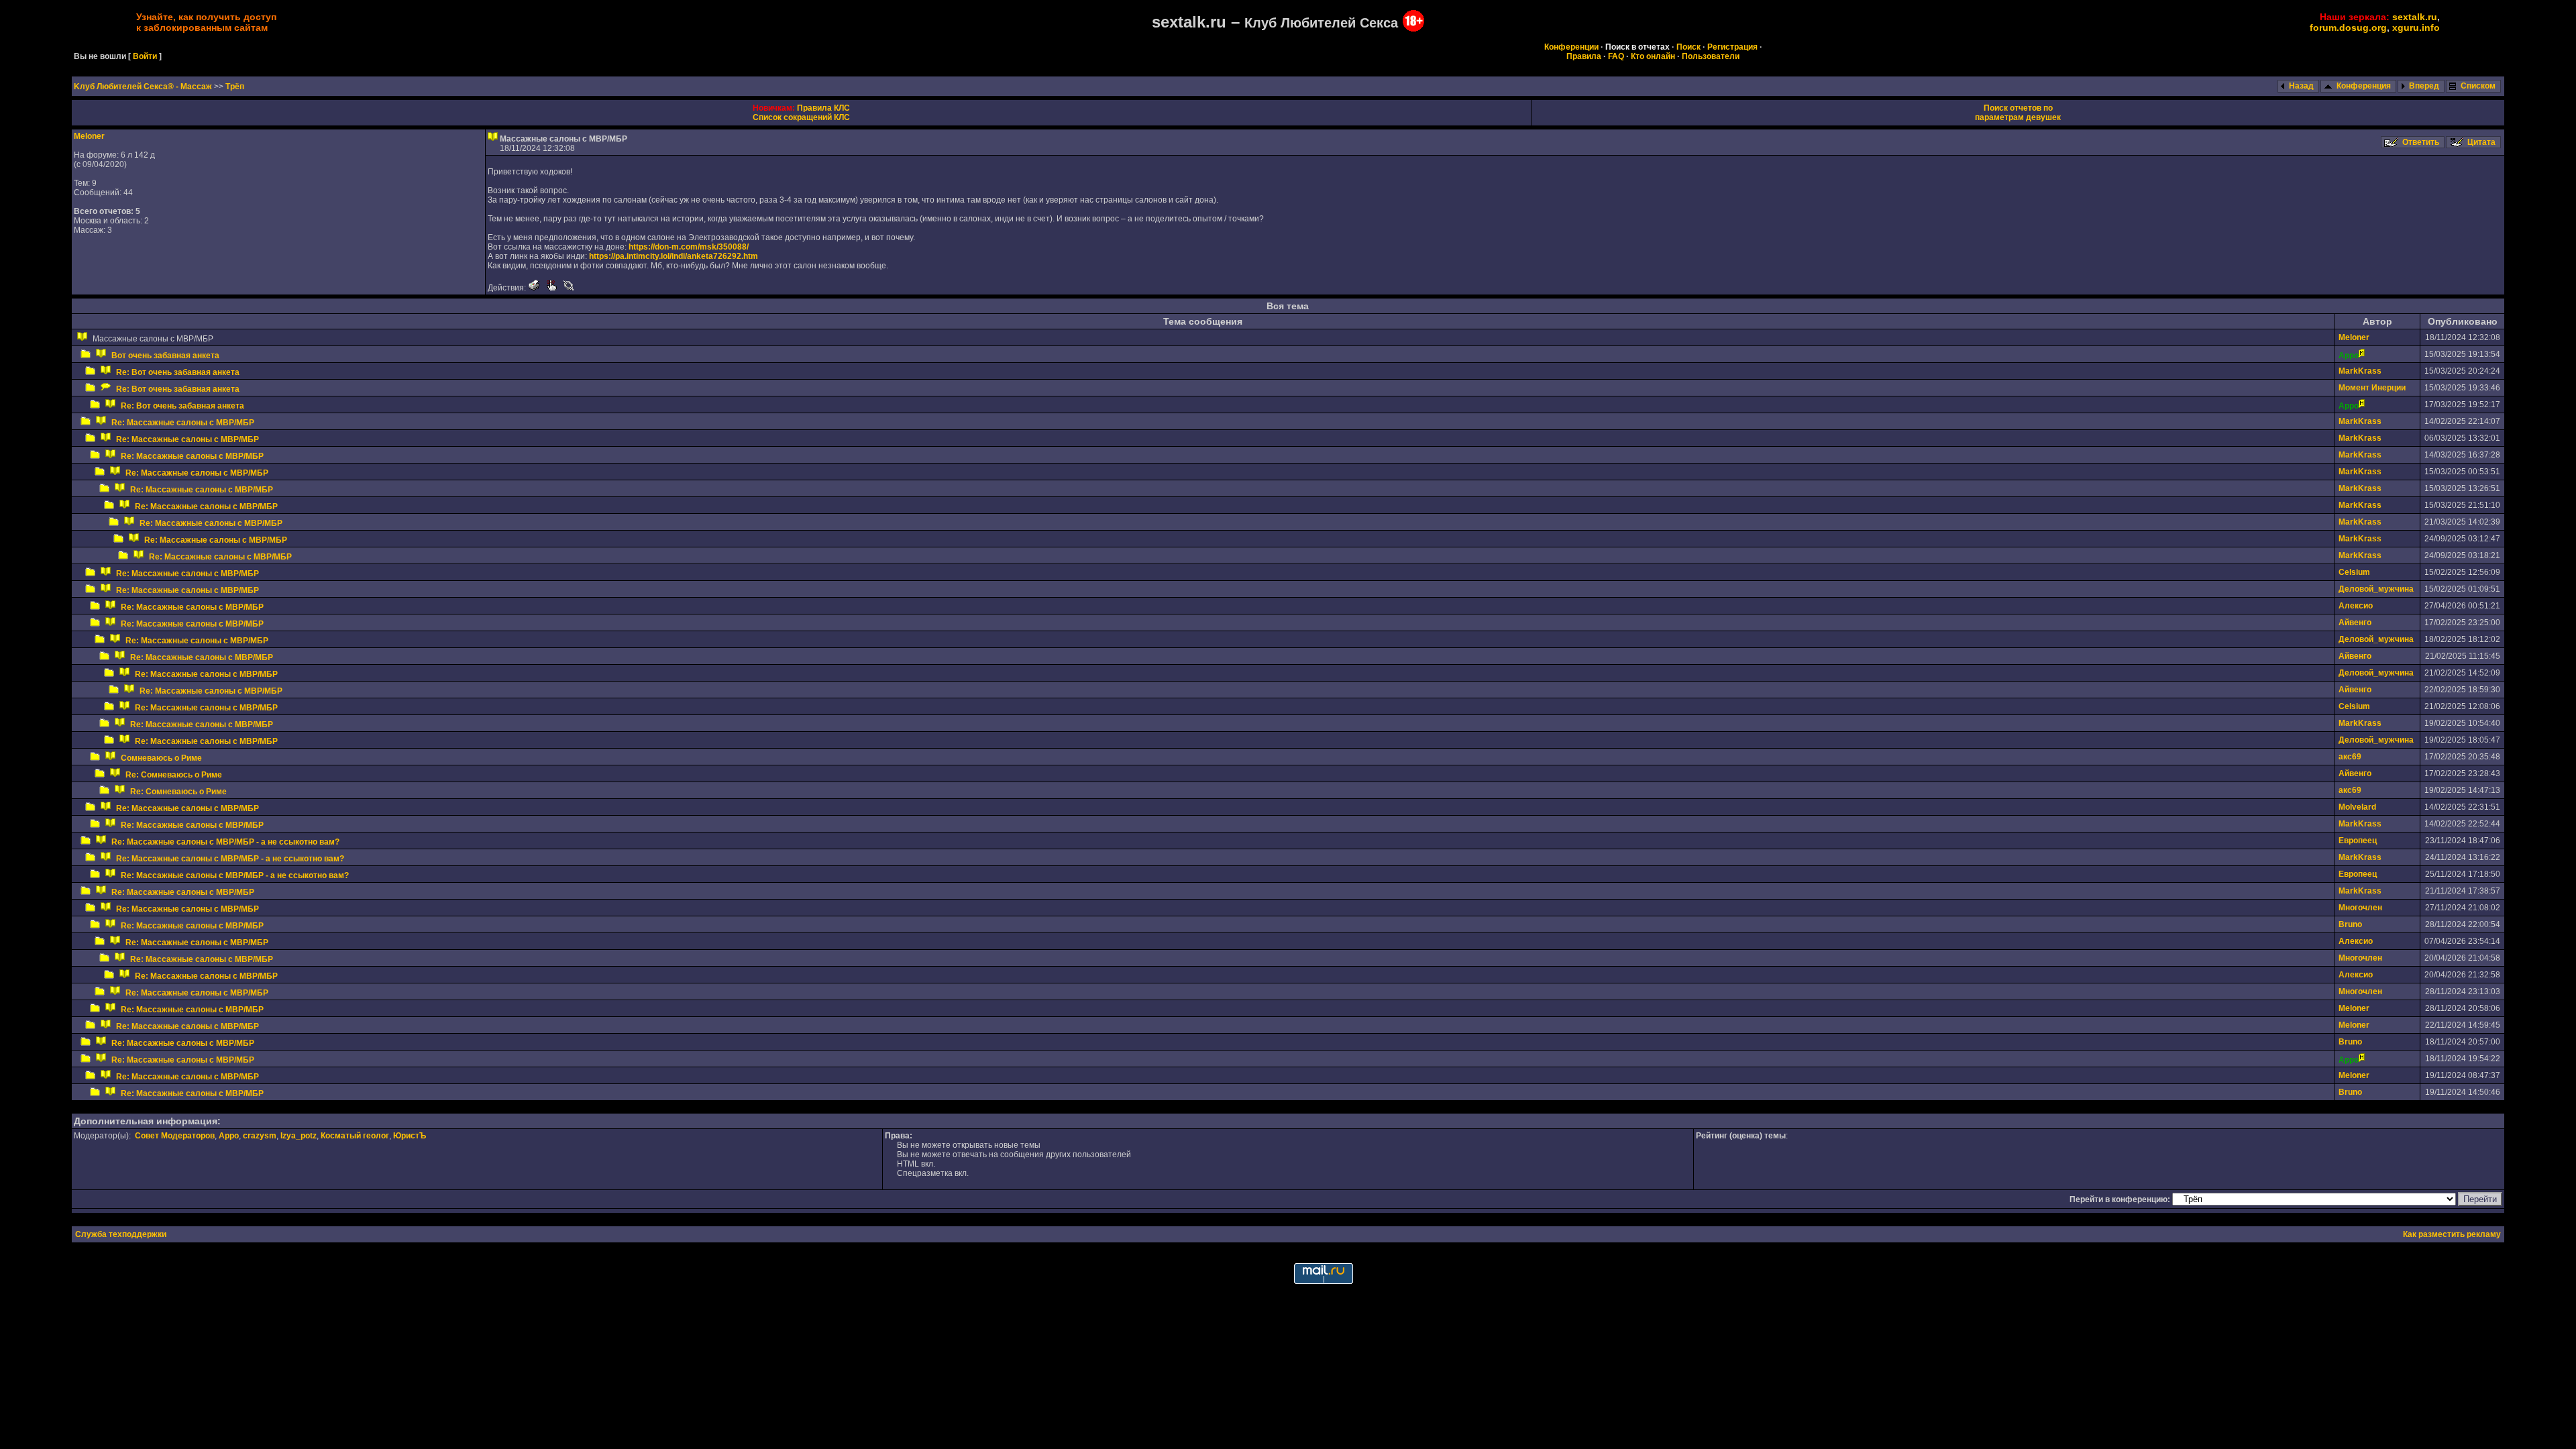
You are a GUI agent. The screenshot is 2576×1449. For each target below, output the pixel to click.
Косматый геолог (355, 1136)
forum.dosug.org (2348, 28)
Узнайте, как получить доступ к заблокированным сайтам (206, 22)
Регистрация (1732, 47)
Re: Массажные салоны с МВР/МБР (183, 423)
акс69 (2350, 757)
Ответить (2421, 142)
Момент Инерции (2372, 388)
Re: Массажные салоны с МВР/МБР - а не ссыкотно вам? (225, 842)
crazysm (260, 1136)
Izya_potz (299, 1136)
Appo (229, 1136)
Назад (2301, 86)
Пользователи (1711, 56)
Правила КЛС (823, 108)
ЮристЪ (410, 1136)
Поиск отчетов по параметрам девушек (2018, 113)
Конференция (2364, 86)
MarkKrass (2360, 371)
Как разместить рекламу (2452, 1234)
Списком (2478, 86)
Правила (1584, 56)
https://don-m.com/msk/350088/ (689, 247)
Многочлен (2360, 908)
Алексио (2356, 606)
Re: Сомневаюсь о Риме (174, 775)
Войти (145, 56)
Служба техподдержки (121, 1234)
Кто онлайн (1653, 56)
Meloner (89, 136)
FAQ (1616, 56)
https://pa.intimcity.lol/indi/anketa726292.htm (674, 256)
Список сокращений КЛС (801, 117)
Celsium (2354, 572)
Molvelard (2357, 807)
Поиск (1688, 47)
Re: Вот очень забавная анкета (178, 372)
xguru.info (2416, 28)
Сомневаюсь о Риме (161, 758)
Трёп (235, 87)
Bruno (2350, 924)
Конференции (1571, 47)
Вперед (2424, 86)
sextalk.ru (2415, 17)
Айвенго (2355, 623)
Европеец (2358, 841)
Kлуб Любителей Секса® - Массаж (144, 87)
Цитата (2481, 142)
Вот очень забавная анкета (165, 356)
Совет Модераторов (175, 1136)
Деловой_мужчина (2376, 589)
